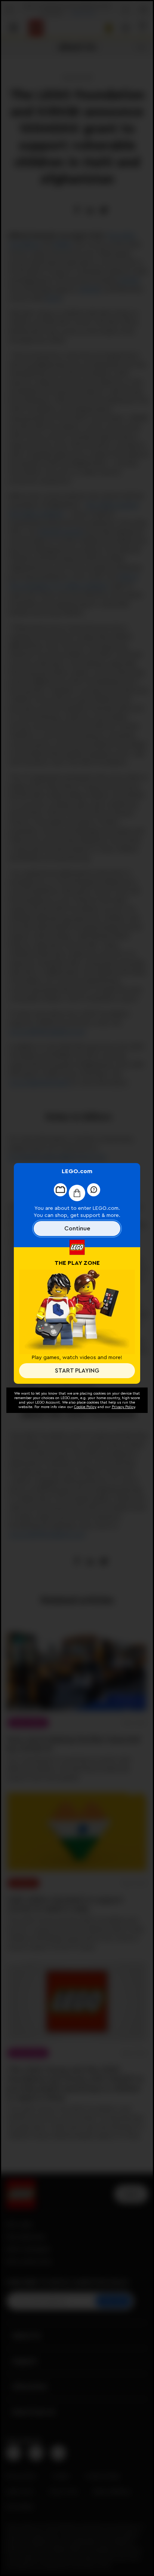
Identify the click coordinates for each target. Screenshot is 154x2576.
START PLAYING (77, 1371)
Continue (77, 1229)
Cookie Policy (85, 1407)
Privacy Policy (123, 1407)
